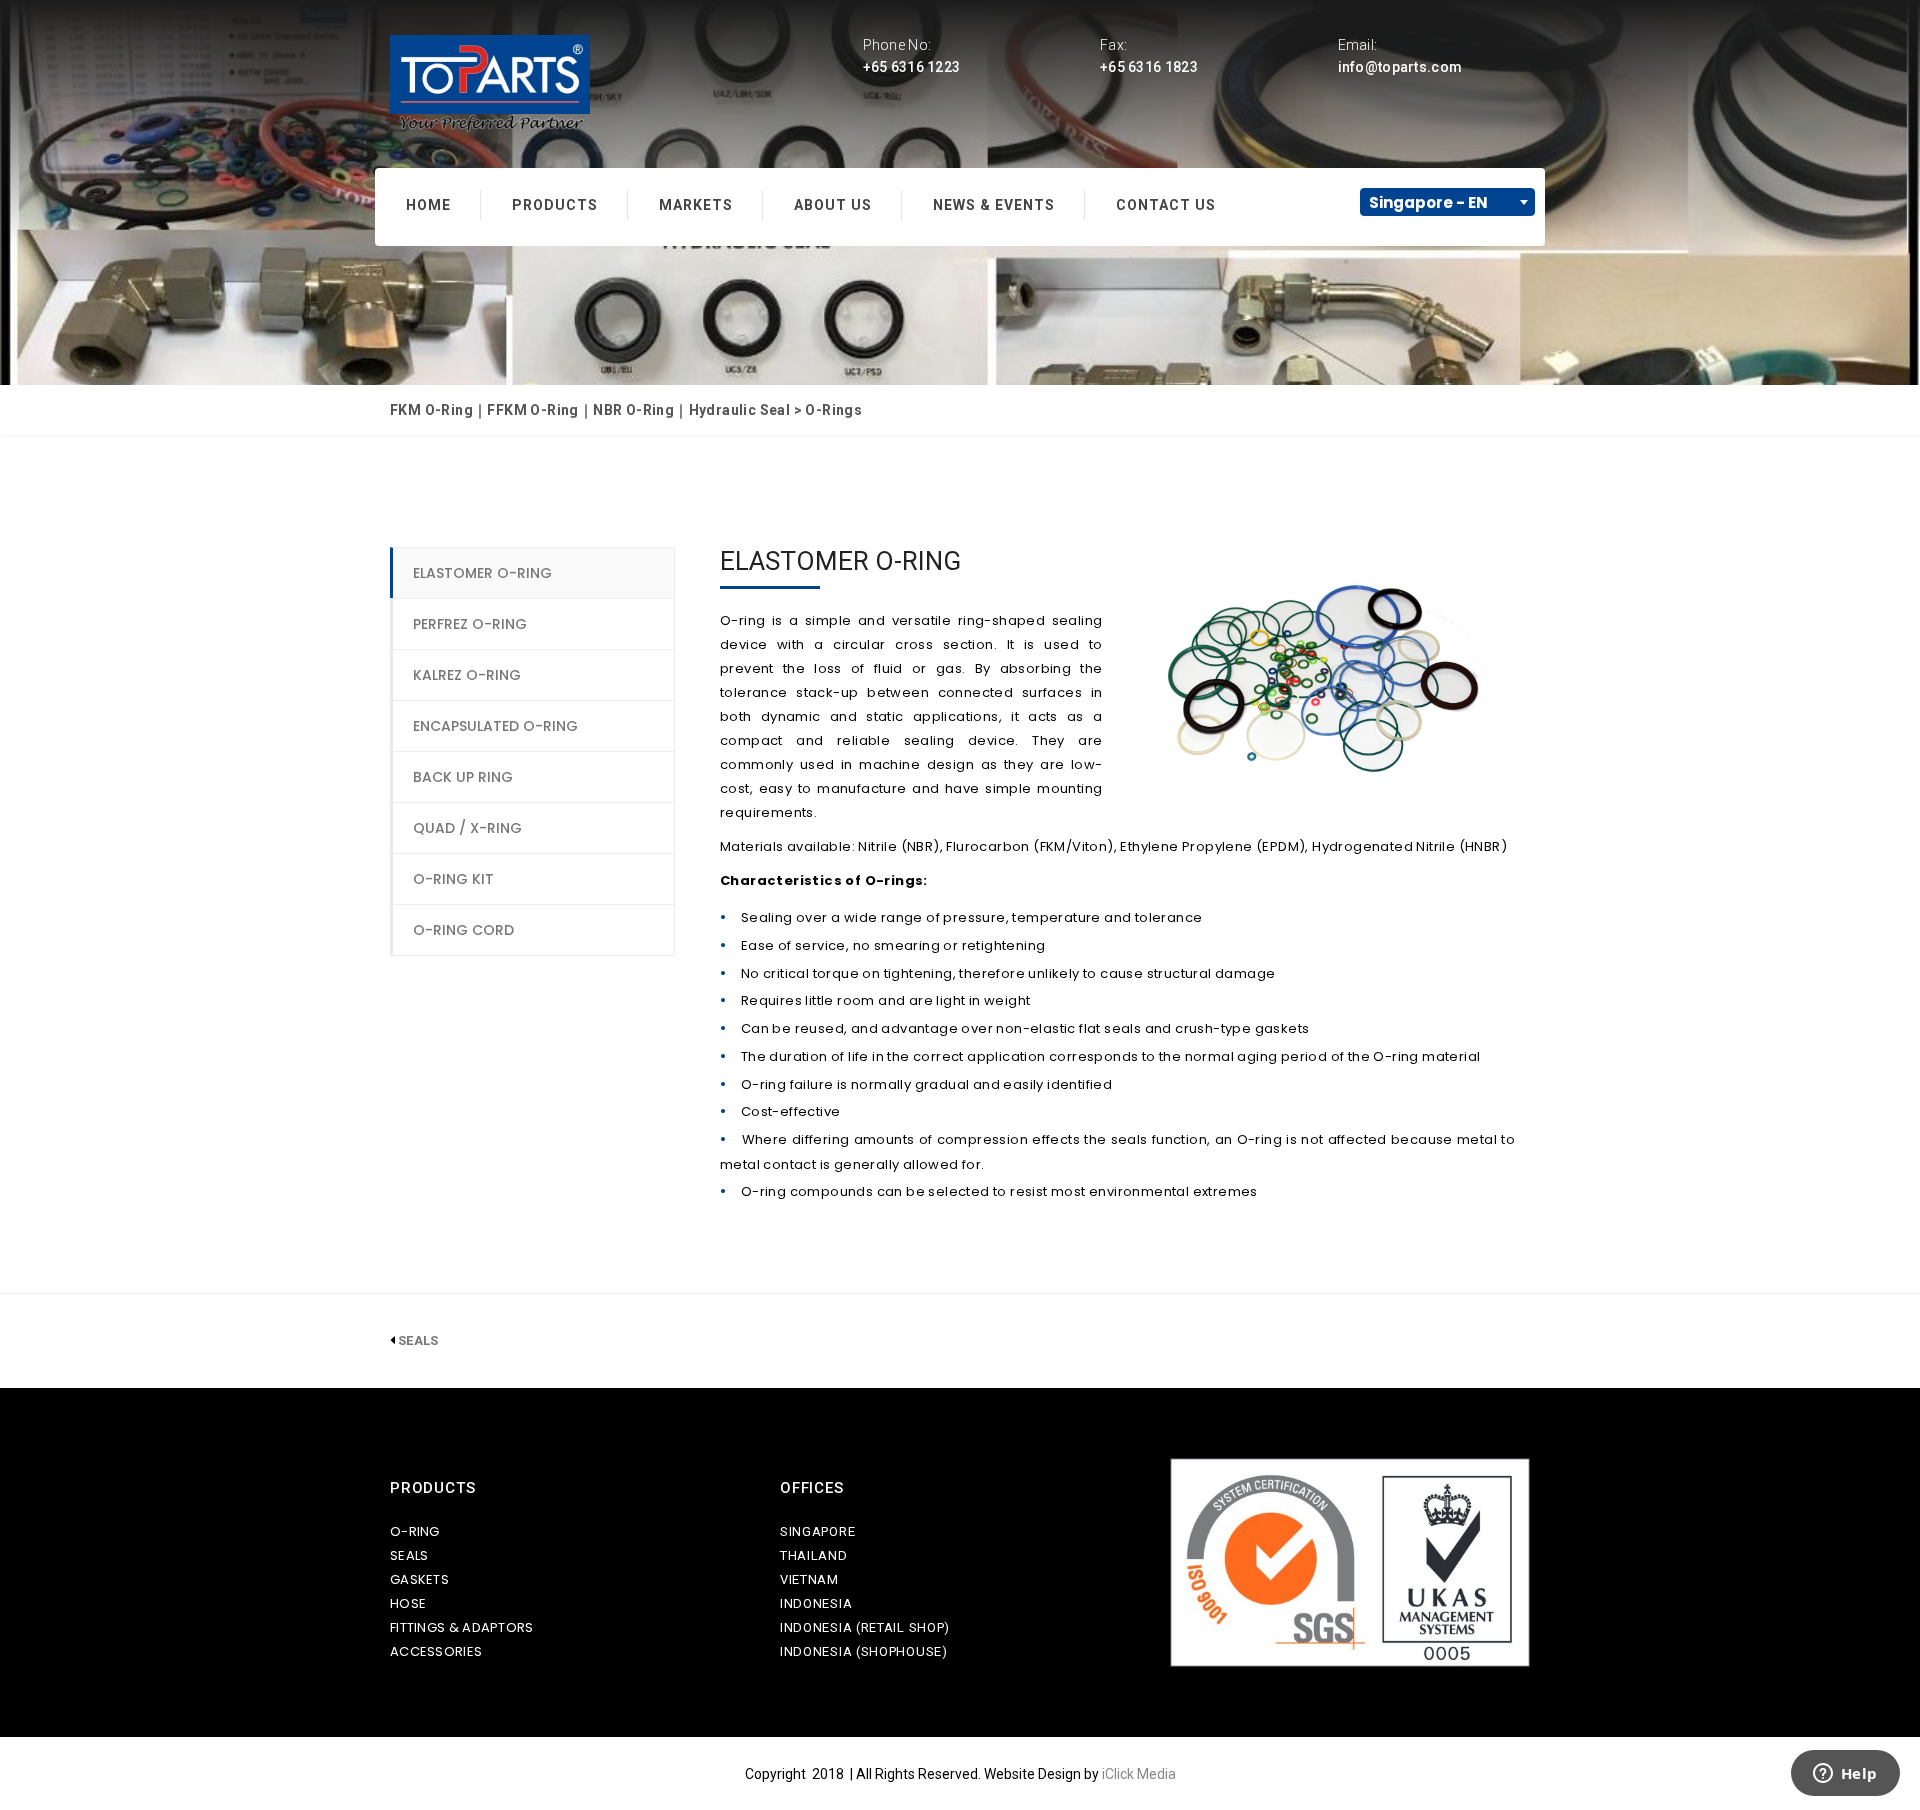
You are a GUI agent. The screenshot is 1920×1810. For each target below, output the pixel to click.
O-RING (415, 1531)
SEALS (409, 1555)
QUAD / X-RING (467, 828)
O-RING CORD (463, 930)
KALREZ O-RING (467, 675)
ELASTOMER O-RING (482, 573)
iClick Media (1139, 1774)
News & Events (994, 205)
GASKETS (419, 1579)
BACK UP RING (463, 777)
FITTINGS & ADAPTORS (462, 1627)
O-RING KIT (453, 879)
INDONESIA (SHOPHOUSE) (864, 1651)
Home (428, 205)
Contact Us (1166, 205)
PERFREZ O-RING (470, 624)
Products (555, 205)
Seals (418, 1340)
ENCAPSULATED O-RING (495, 726)
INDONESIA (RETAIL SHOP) (865, 1627)
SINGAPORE (817, 1531)
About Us (833, 205)
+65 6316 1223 (912, 67)
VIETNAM (809, 1579)
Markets (696, 205)
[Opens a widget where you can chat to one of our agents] (1845, 1775)
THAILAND (814, 1555)
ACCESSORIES (436, 1651)
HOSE (408, 1603)
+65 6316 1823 (1149, 67)
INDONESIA (816, 1603)
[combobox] (1448, 202)
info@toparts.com (1400, 67)
